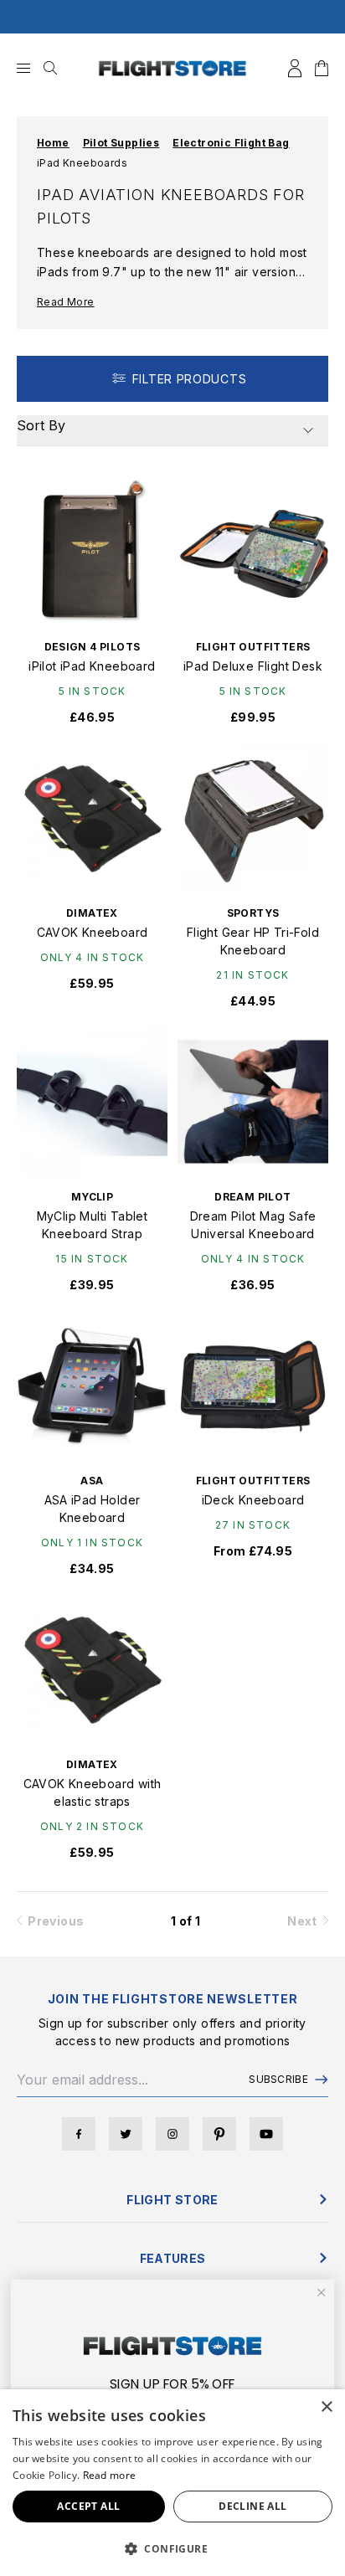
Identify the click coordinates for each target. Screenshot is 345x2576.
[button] (172, 2548)
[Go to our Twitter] (126, 2134)
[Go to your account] (295, 68)
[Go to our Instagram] (172, 2134)
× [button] (326, 2407)
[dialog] (172, 2483)
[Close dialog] (321, 2293)
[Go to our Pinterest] (219, 2134)
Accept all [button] (88, 2506)
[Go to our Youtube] (266, 2134)
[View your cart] (322, 68)
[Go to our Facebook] (79, 2134)
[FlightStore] (172, 68)
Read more (110, 2475)
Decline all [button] (252, 2506)
